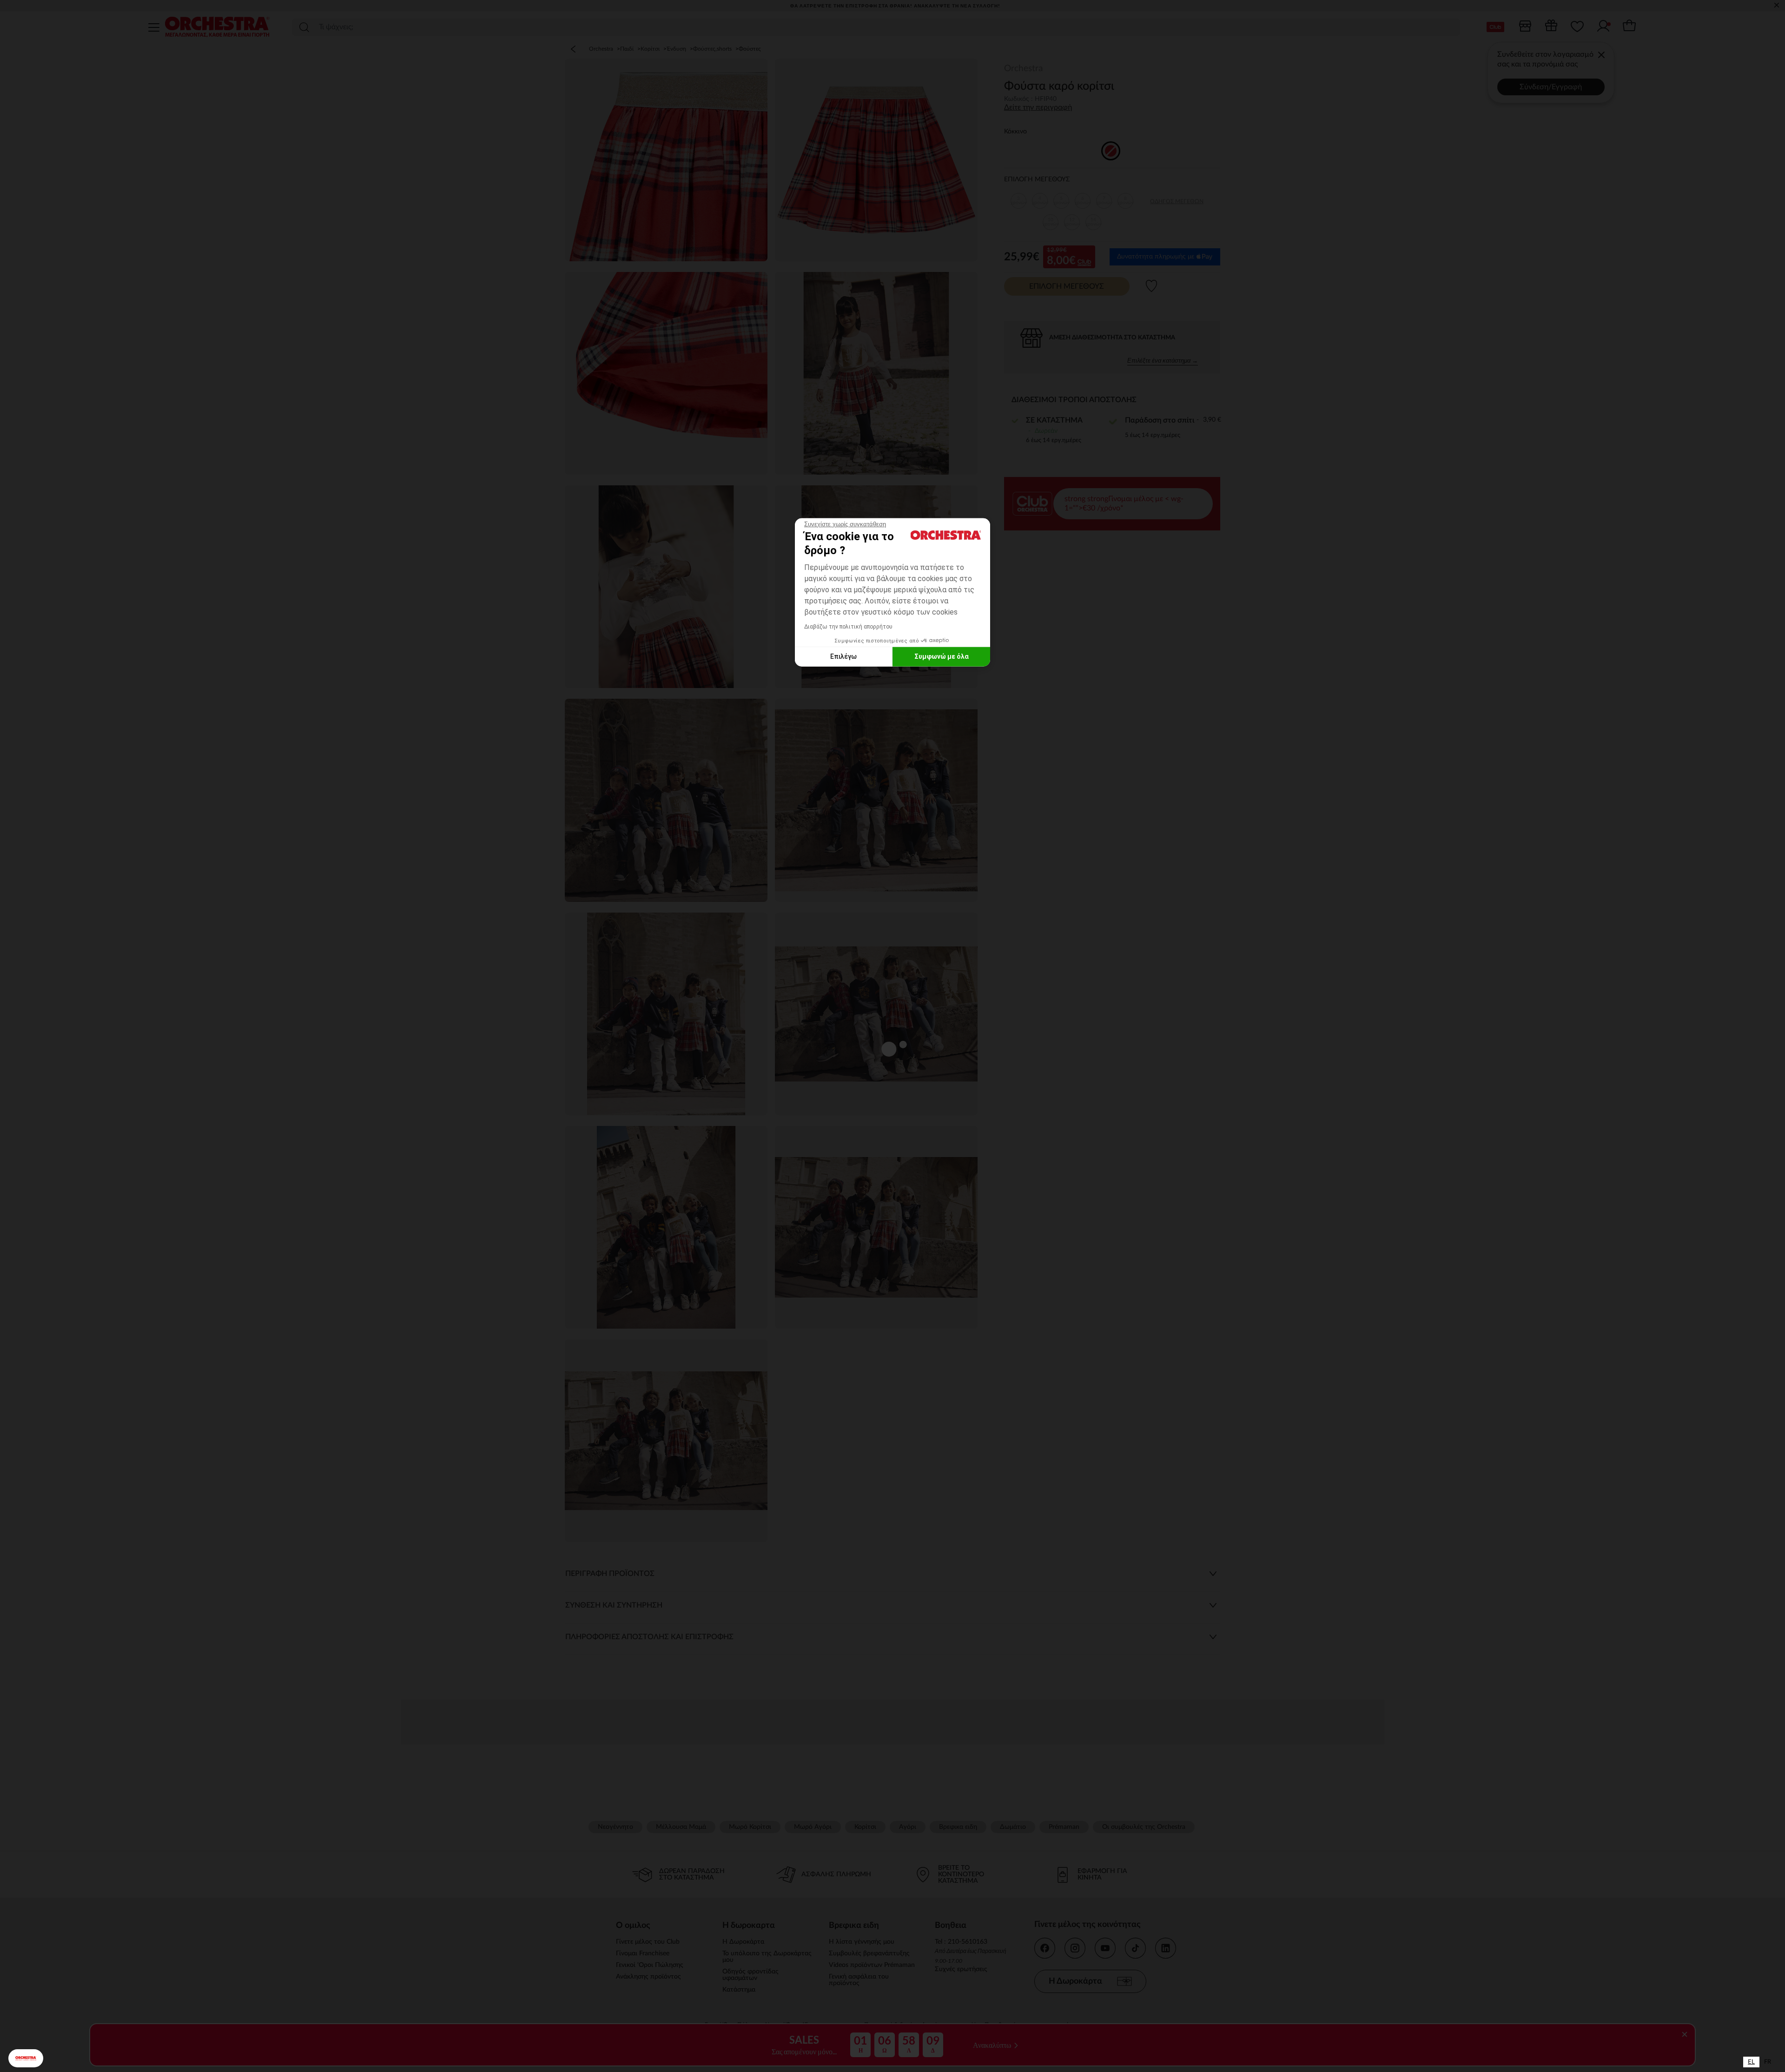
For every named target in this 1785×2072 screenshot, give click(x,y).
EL (1751, 2062)
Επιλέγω (843, 656)
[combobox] (1751, 2062)
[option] (1768, 2062)
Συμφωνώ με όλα (942, 656)
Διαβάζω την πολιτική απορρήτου (848, 626)
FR (1768, 2062)
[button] (26, 2058)
